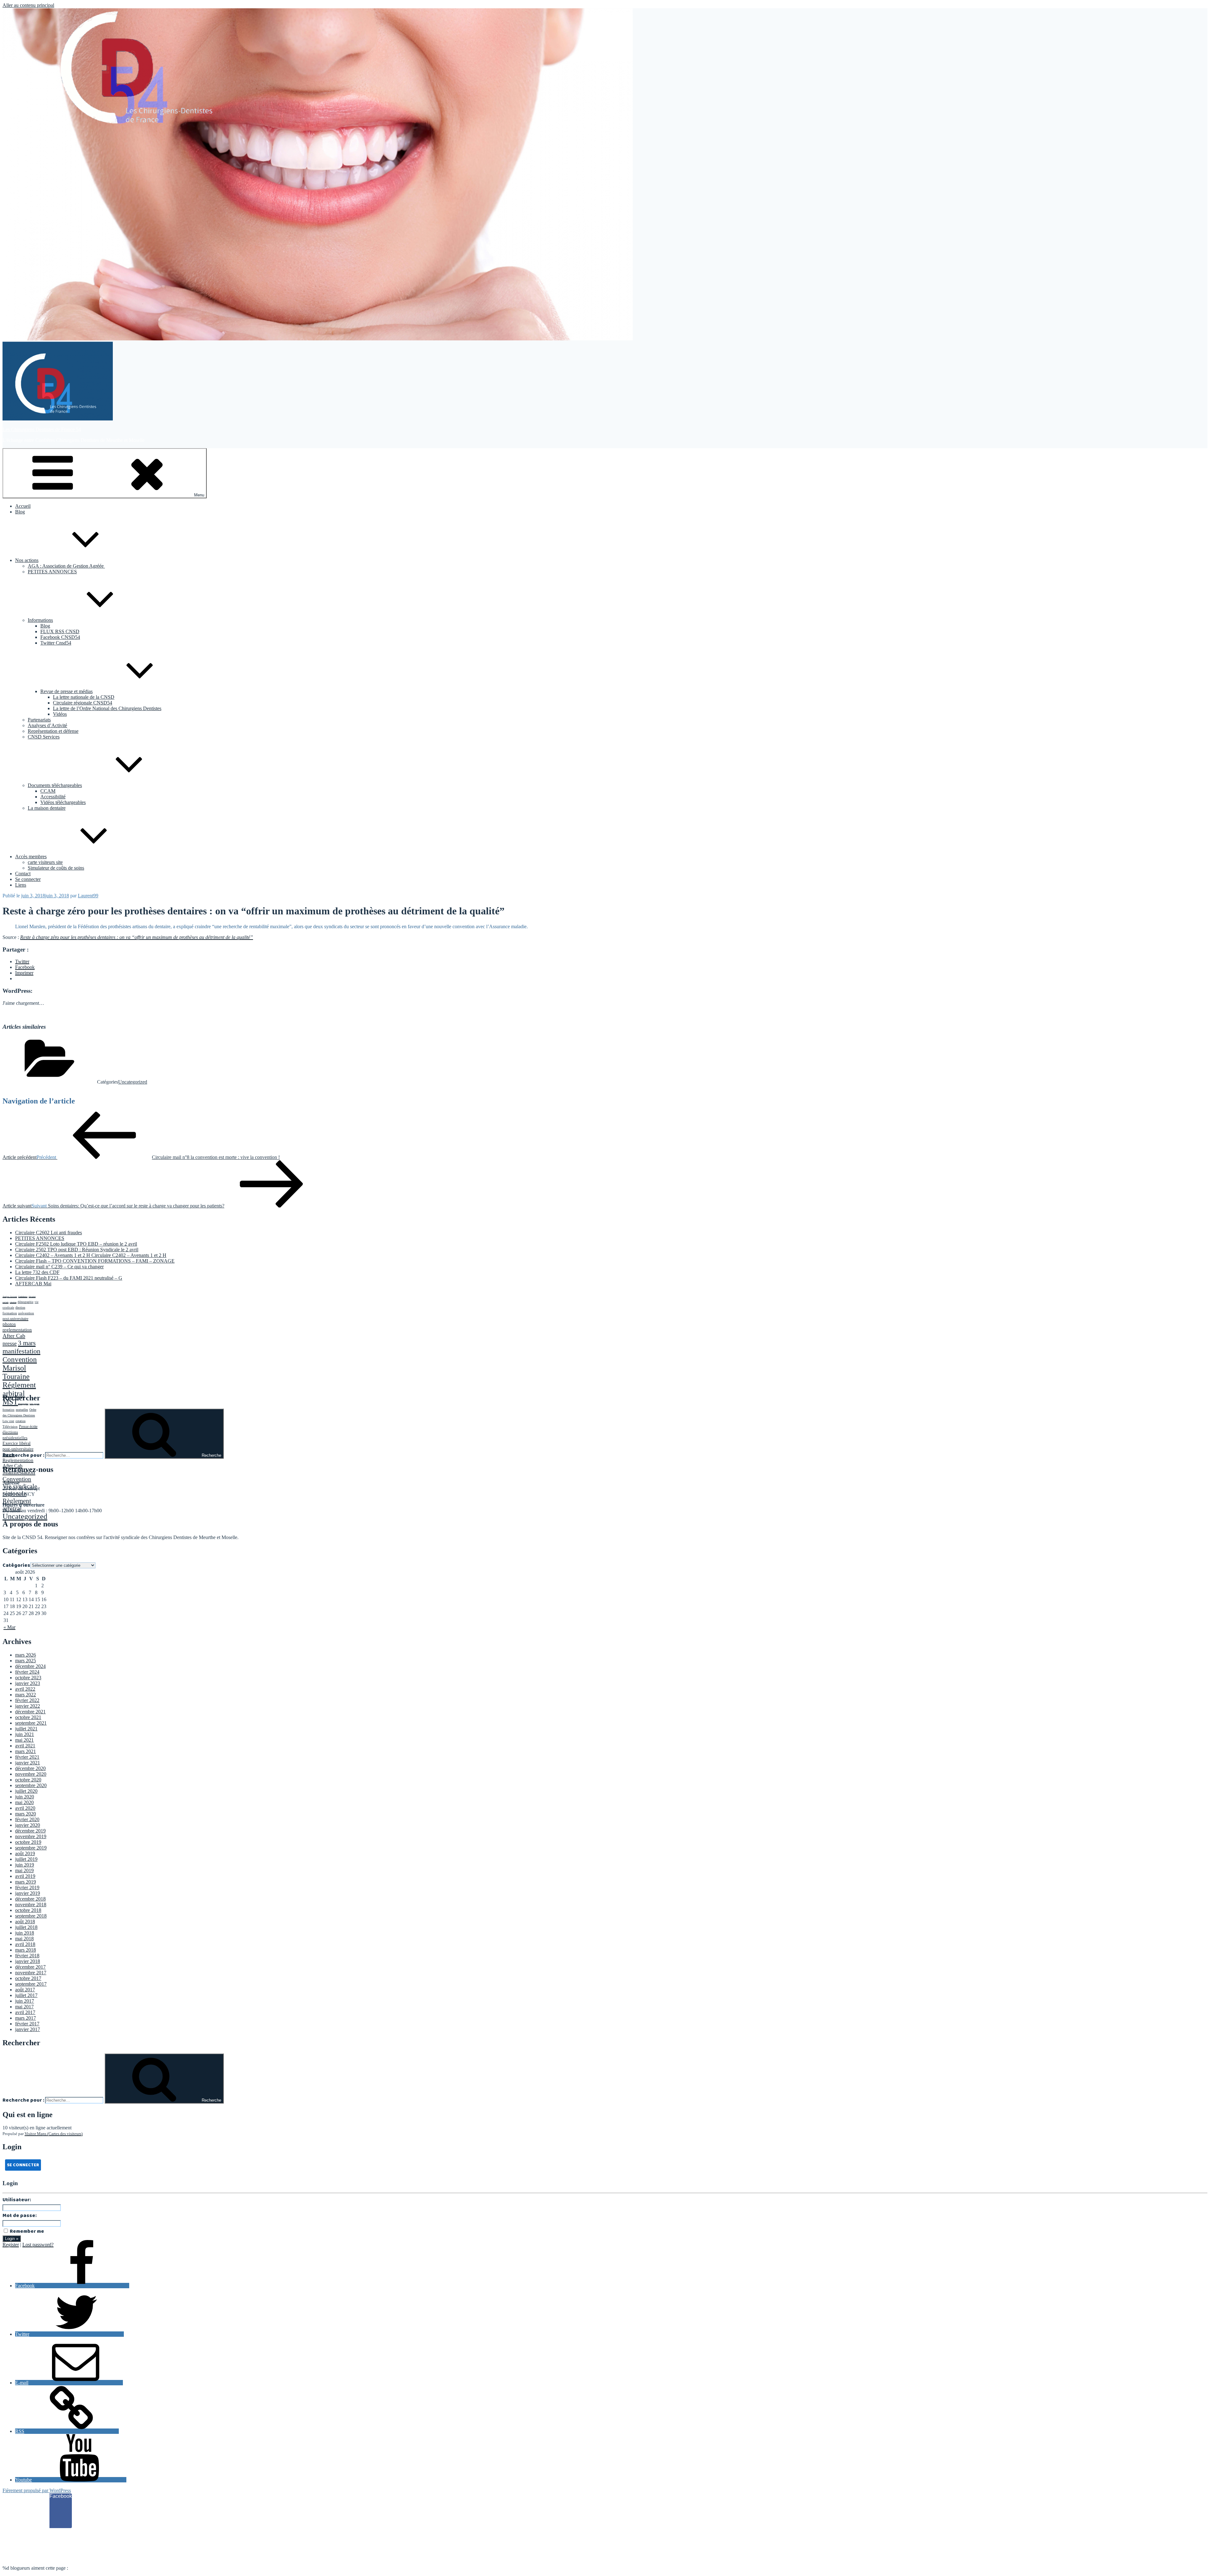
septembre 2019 (31, 1848)
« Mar (9, 1627)
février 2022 (27, 1700)
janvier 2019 (28, 1893)
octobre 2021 (28, 1717)
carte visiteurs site (45, 862)
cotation (13, 1302)
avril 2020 (25, 1808)
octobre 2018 (28, 1910)
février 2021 (27, 1757)
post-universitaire (15, 1319)
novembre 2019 (31, 1836)
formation (10, 1313)
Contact (23, 874)
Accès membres (31, 857)
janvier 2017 (28, 2029)
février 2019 (27, 1887)
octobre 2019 (28, 1842)
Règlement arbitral (17, 1505)
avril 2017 (25, 2012)
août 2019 (25, 1853)
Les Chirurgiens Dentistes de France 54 (42, 429)
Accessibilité (53, 797)
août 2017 (25, 1990)
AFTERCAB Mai (33, 1284)
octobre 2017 (28, 1978)
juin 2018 (25, 1933)
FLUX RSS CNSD (60, 631)
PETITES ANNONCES (52, 572)
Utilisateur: (17, 2200)
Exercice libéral (17, 1443)
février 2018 (27, 1956)
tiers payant (35, 1404)
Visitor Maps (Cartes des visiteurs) (54, 2134)
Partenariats (39, 720)
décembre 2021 (30, 1712)
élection (20, 1308)
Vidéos (60, 714)
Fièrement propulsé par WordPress (37, 2490)
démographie (26, 1302)
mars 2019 (26, 1882)
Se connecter (28, 879)
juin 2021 (25, 1734)
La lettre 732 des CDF (37, 1272)
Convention (20, 1359)
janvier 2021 (28, 1763)
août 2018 (25, 1922)
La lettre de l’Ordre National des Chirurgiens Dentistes (107, 708)
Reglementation (18, 1460)
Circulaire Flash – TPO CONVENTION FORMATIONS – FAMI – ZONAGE (95, 1261)
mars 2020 (26, 1814)
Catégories (16, 1565)
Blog (20, 512)
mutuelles (22, 1410)
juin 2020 (25, 1797)
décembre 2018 (30, 1899)
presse (10, 1343)
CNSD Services (44, 737)
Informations (40, 620)
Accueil (23, 506)
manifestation (21, 1351)
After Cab (14, 1336)
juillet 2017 (26, 1995)
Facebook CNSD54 (60, 637)
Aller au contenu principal (28, 5)
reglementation (17, 1330)
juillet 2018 (26, 1927)
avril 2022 (25, 1689)
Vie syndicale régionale (20, 1490)
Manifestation (19, 1472)
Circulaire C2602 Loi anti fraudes (49, 1233)
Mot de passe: (20, 2216)
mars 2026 (26, 1655)
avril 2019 (25, 1876)
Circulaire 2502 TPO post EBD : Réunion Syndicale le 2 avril (77, 1250)
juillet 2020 (26, 1791)
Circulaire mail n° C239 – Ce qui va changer (59, 1267)
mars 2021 (26, 1751)
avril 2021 (25, 1746)
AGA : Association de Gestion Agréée (66, 566)
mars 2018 (26, 1950)
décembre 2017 (30, 1967)
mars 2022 (26, 1695)
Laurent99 (88, 896)
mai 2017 (24, 2007)
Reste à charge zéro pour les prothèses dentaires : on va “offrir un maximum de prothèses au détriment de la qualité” (137, 937)
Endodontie (23, 1297)
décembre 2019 (30, 1831)
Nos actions (27, 560)
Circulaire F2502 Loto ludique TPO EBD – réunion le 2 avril (76, 1244)
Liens (21, 885)
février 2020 (27, 1819)
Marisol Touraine (16, 1372)
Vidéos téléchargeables (63, 802)
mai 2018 (24, 1939)
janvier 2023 (28, 1683)
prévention (26, 1313)
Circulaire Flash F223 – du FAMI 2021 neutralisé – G (69, 1278)
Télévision (10, 1427)
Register (11, 2245)
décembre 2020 (30, 1768)
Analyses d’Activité (47, 725)
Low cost (8, 1421)
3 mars (27, 1343)
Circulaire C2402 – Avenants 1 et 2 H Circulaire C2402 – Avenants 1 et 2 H (91, 1255)
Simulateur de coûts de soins (56, 868)
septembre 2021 (31, 1723)
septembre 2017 (31, 1984)
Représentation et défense (53, 731)
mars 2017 (26, 2018)
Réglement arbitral (19, 1389)
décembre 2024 (30, 1666)
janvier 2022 (28, 1706)
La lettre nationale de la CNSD (84, 697)
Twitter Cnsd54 (56, 643)
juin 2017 (25, 2001)
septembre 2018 (31, 1916)
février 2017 (27, 2024)
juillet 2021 (26, 1729)
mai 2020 (24, 1802)
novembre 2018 (31, 1905)
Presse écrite (28, 1427)
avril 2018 (25, 1944)
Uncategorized (133, 1082)
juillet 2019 (26, 1859)
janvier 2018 (28, 1961)
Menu (199, 495)
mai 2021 (24, 1740)
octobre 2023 (28, 1678)
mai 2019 (24, 1870)
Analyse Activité (10, 1297)
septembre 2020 (31, 1785)
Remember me (26, 2231)
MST (10, 1402)
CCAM (48, 791)
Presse (9, 1455)
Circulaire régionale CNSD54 (83, 703)
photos (9, 1324)
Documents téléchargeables (55, 785)
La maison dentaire (47, 808)
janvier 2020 (28, 1825)
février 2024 (27, 1672)
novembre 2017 (31, 1973)
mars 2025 (26, 1661)
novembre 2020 (31, 1774)
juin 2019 (25, 1865)
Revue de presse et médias (66, 691)
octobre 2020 (28, 1780)
